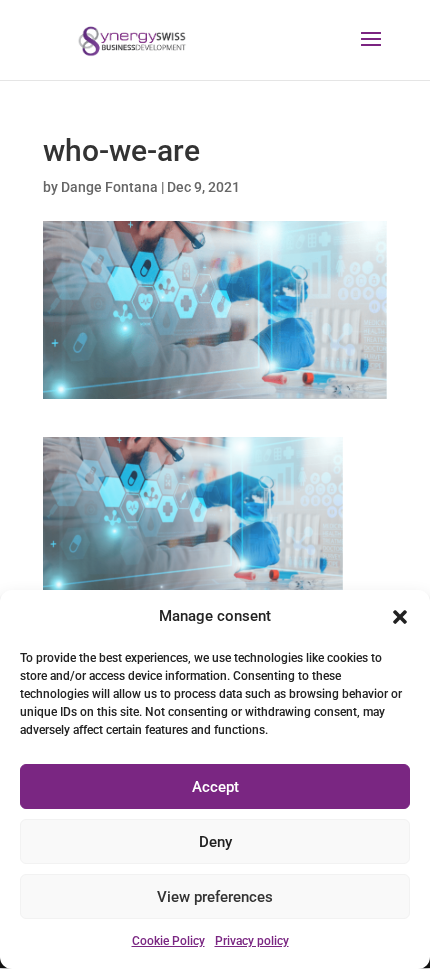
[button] (400, 617)
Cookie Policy (168, 941)
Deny (215, 842)
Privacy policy (252, 941)
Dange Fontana (109, 187)
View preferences (215, 897)
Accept (215, 787)
